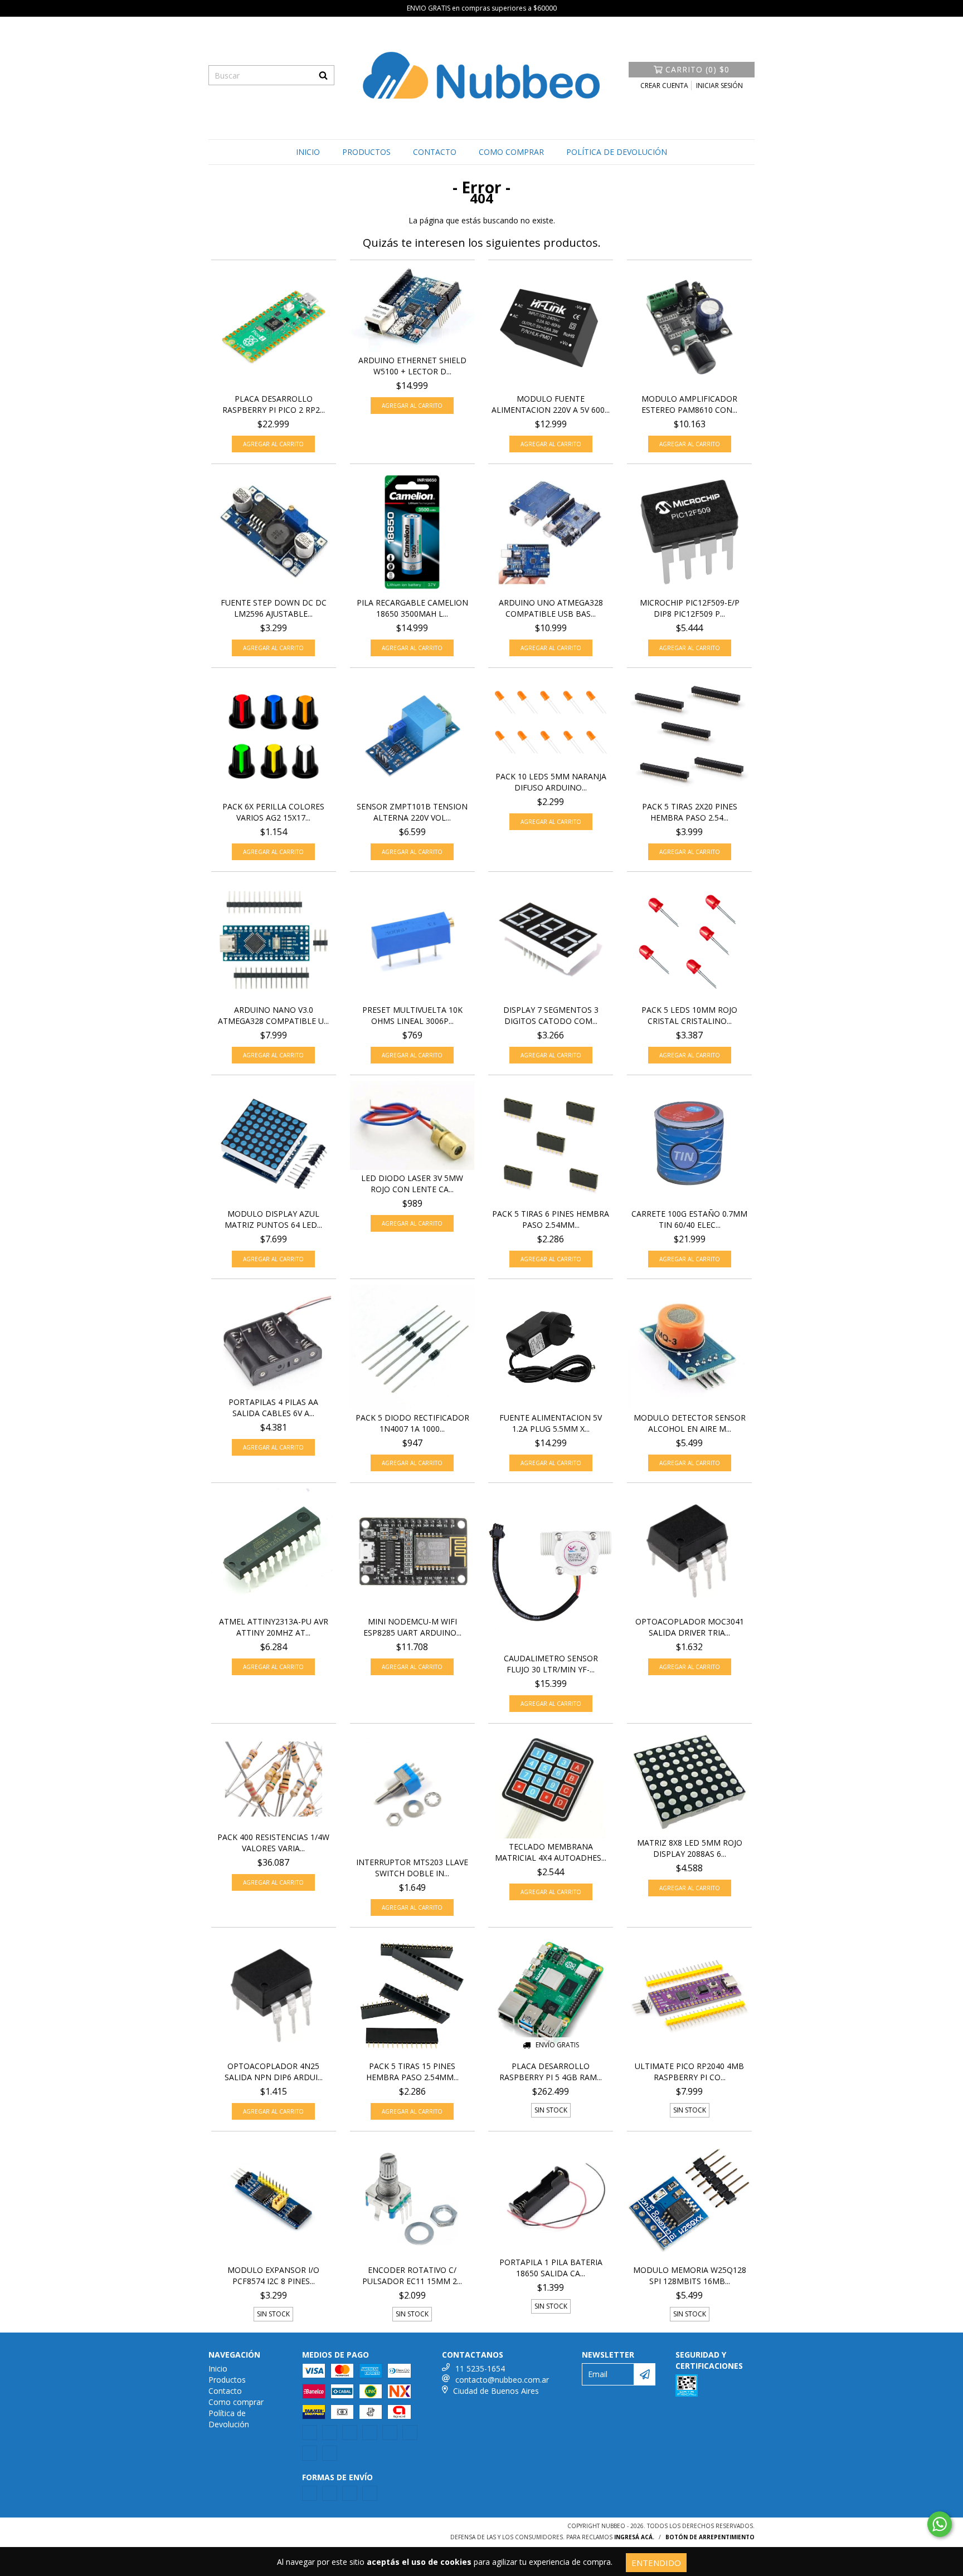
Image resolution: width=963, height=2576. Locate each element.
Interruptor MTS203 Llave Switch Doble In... (412, 1868)
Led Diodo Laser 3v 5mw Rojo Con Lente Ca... (412, 1184)
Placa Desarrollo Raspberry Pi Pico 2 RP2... (274, 404)
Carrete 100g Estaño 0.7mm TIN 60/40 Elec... (689, 1219)
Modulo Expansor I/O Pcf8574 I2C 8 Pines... (273, 2275)
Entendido (656, 2563)
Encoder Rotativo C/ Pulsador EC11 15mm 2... (412, 2275)
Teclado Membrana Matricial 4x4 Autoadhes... (551, 1852)
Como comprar (511, 152)
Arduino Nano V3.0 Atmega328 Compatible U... (273, 1015)
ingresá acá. (634, 2537)
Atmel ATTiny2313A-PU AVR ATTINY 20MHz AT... (274, 1627)
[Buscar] (323, 75)
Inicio (308, 152)
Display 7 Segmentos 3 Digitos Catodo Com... (551, 1015)
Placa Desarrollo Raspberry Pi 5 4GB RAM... (551, 2072)
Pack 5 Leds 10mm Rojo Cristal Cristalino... (689, 1015)
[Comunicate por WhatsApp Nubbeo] (940, 2524)
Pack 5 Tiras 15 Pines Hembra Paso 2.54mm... (412, 2072)
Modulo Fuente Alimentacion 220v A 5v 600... (551, 404)
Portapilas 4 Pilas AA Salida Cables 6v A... (273, 1407)
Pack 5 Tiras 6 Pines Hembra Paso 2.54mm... (551, 1219)
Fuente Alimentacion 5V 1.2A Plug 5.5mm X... (551, 1423)
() (697, 69)
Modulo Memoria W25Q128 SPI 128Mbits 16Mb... (690, 2275)
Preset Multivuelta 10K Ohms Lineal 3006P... (412, 1015)
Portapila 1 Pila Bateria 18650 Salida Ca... (551, 2268)
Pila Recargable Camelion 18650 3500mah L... (412, 608)
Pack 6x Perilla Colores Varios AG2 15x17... (273, 812)
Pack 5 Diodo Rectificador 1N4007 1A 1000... (412, 1423)
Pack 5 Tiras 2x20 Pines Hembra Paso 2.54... (690, 812)
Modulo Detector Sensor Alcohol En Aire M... (690, 1423)
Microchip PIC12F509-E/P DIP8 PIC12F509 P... (690, 608)
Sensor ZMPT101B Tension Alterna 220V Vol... (412, 812)
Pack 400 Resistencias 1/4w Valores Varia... (273, 1843)
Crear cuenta (664, 86)
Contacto (435, 152)
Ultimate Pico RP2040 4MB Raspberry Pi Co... (689, 2072)
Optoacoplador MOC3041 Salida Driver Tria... (690, 1627)
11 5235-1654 (480, 2368)
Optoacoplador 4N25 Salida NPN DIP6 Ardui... (274, 2072)
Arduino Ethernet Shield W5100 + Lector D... (412, 366)
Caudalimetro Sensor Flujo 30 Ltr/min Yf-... (551, 1664)
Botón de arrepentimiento (710, 2537)
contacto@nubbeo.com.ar (502, 2380)
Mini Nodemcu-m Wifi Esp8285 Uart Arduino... (412, 1627)
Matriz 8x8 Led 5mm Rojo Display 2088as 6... (690, 1848)
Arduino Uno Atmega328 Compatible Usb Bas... (551, 608)
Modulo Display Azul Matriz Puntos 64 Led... (273, 1219)
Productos (366, 152)
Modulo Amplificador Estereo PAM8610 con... (689, 404)
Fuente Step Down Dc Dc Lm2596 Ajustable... (274, 608)
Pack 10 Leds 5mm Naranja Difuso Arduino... (551, 782)
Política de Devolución (617, 152)
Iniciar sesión (719, 86)
